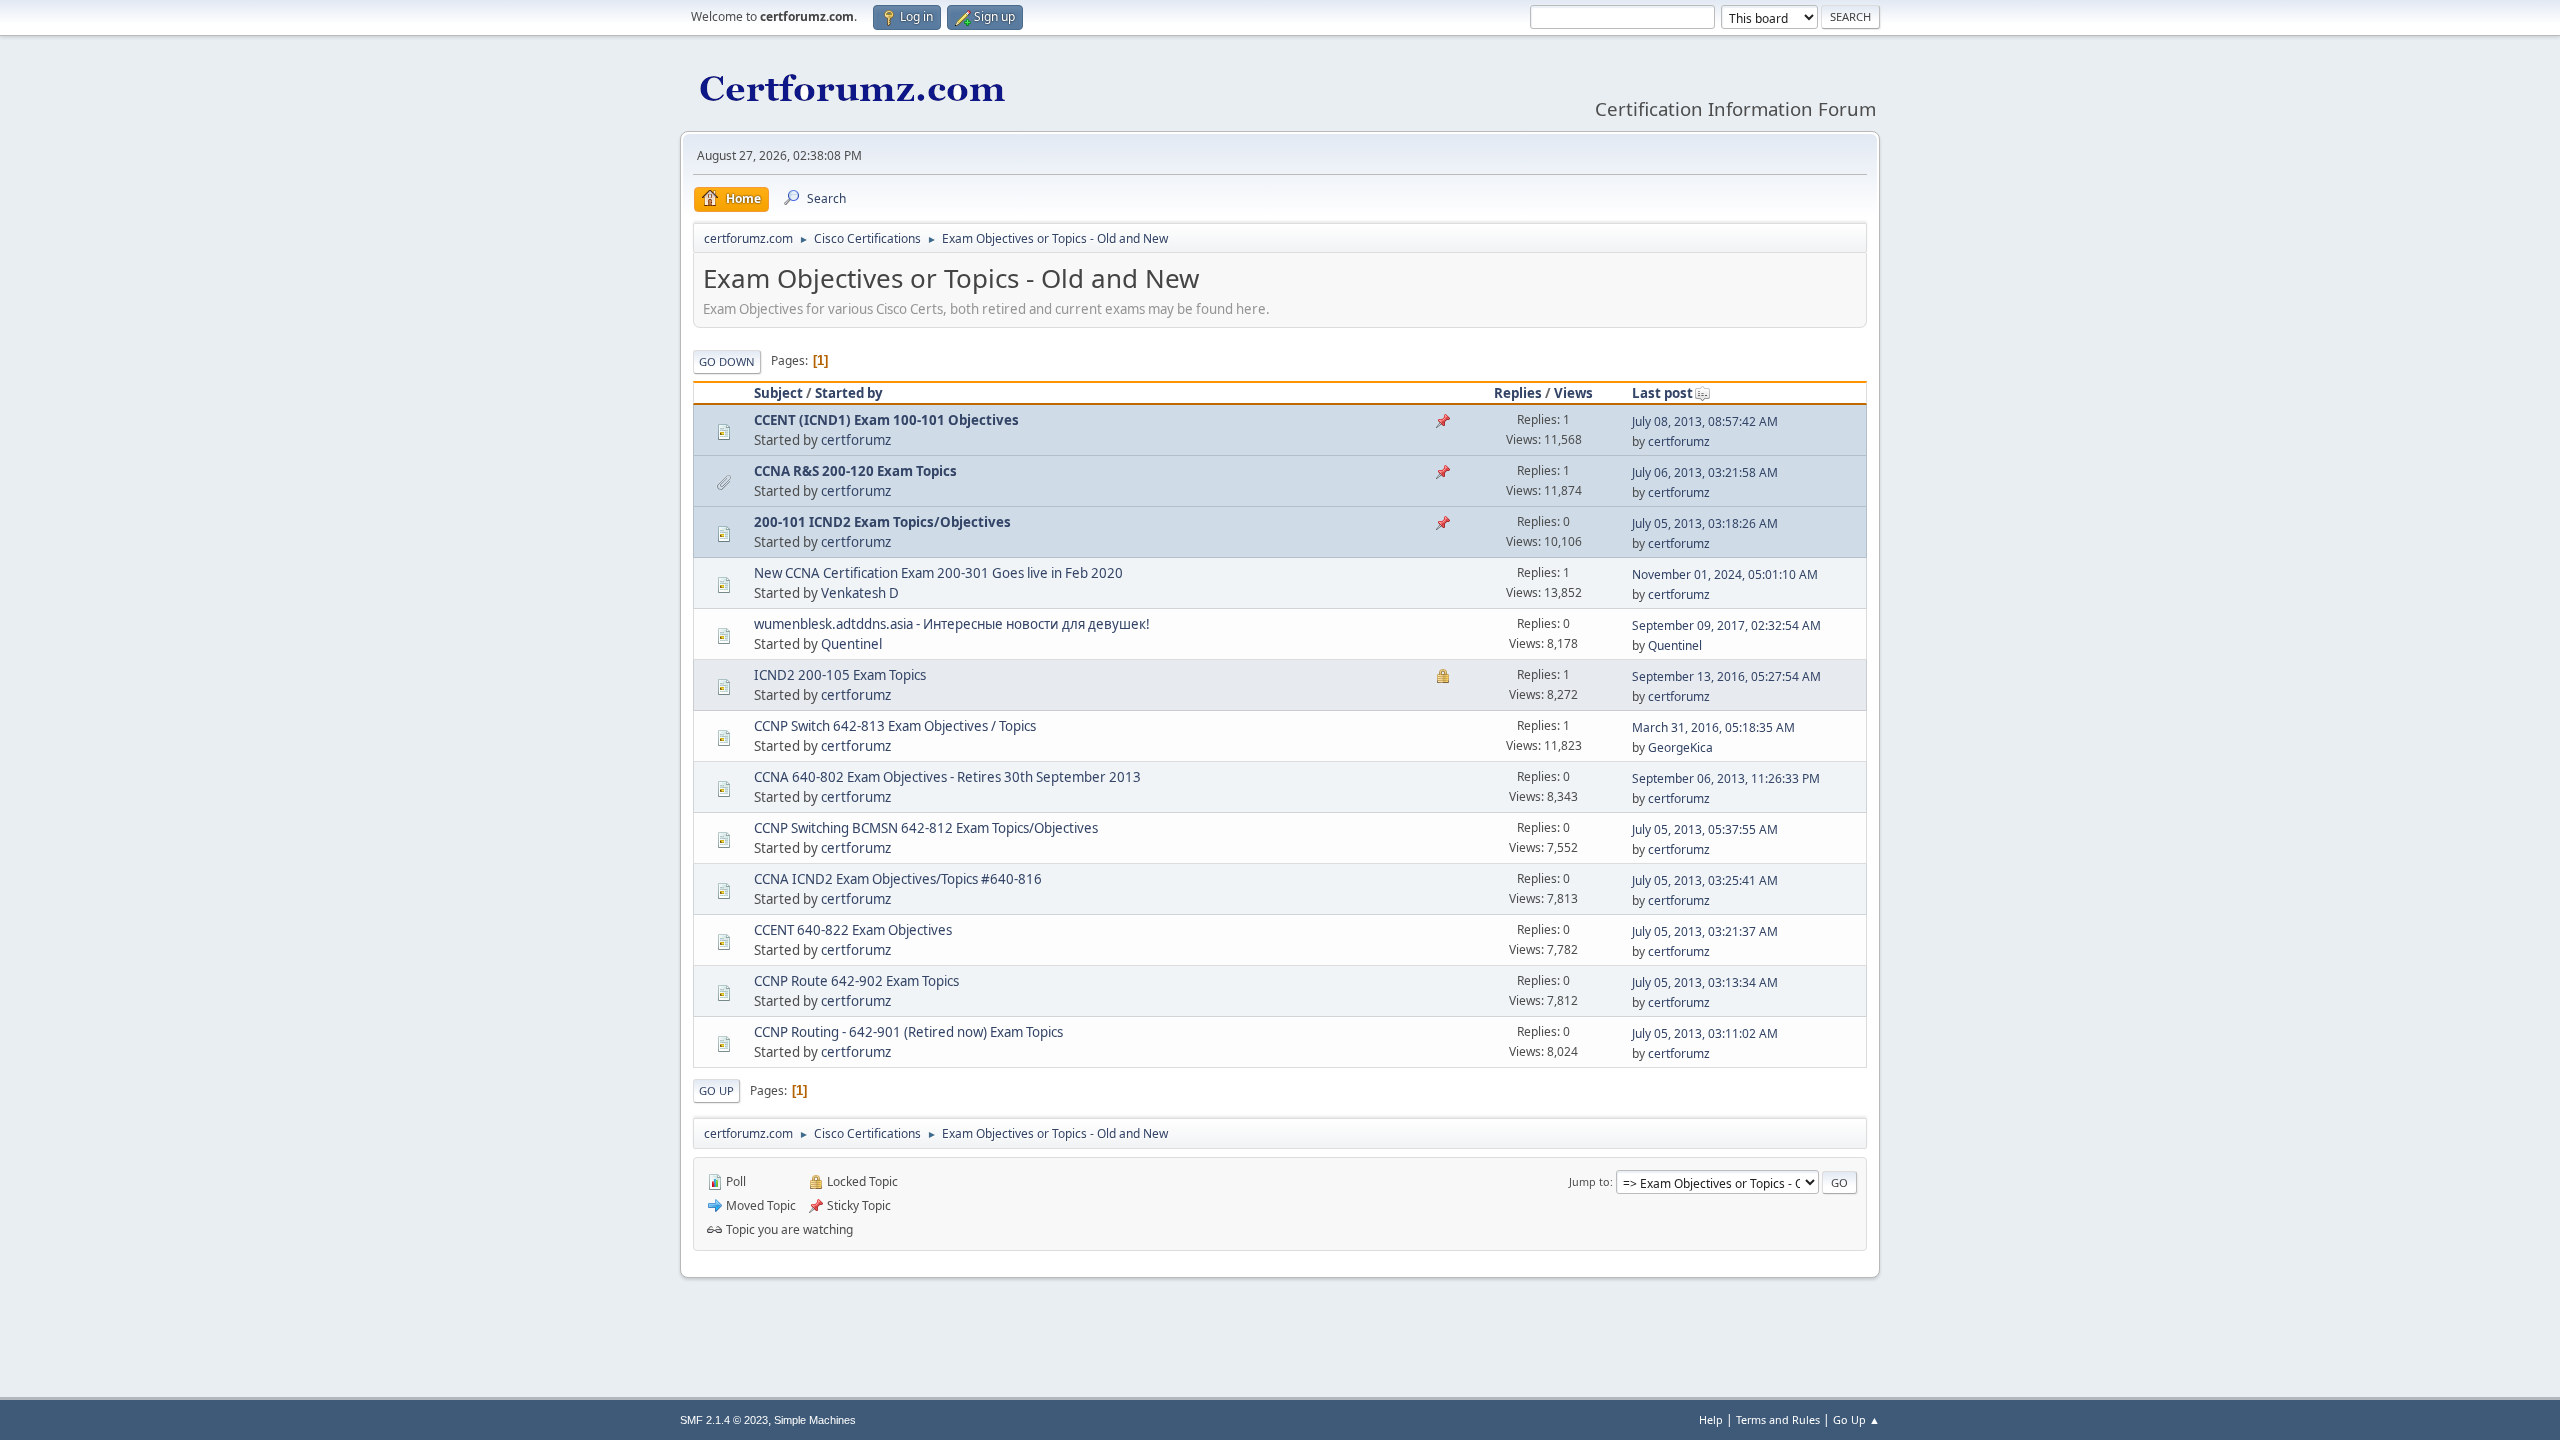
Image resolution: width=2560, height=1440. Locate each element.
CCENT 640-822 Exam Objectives (853, 930)
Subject (778, 393)
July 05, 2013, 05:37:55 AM (1705, 829)
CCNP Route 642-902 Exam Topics (856, 981)
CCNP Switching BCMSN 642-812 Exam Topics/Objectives (926, 828)
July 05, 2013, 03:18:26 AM (1705, 523)
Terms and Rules (1778, 1419)
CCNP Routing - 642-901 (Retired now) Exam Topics (908, 1032)
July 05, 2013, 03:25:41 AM (1705, 880)
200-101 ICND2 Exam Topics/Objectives (882, 522)
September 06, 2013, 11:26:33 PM (1726, 778)
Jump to (1589, 1181)
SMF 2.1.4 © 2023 (724, 1420)
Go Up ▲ (1856, 1419)
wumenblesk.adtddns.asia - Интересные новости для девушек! (952, 624)
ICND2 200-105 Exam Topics (840, 675)
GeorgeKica (1680, 747)
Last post (1662, 393)
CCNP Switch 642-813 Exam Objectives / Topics (895, 726)
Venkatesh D (860, 593)
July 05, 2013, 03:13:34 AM (1705, 982)
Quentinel (851, 644)
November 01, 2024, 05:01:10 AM (1725, 574)
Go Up (716, 1090)
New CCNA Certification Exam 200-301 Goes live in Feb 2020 (938, 573)
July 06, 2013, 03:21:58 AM (1705, 472)
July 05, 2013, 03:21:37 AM (1705, 931)
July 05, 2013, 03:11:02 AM (1705, 1033)
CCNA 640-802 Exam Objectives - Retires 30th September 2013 (947, 777)
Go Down (727, 361)
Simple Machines (815, 1420)
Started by (849, 393)
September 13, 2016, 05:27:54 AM (1726, 676)
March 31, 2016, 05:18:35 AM (1713, 727)
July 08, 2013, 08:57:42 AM (1705, 421)
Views (1573, 393)
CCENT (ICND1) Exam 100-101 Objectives (886, 420)
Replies (1518, 393)
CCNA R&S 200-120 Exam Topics (855, 471)
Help (1711, 1419)
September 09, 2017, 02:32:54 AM (1726, 625)
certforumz (856, 440)
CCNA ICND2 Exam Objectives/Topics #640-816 (898, 879)
